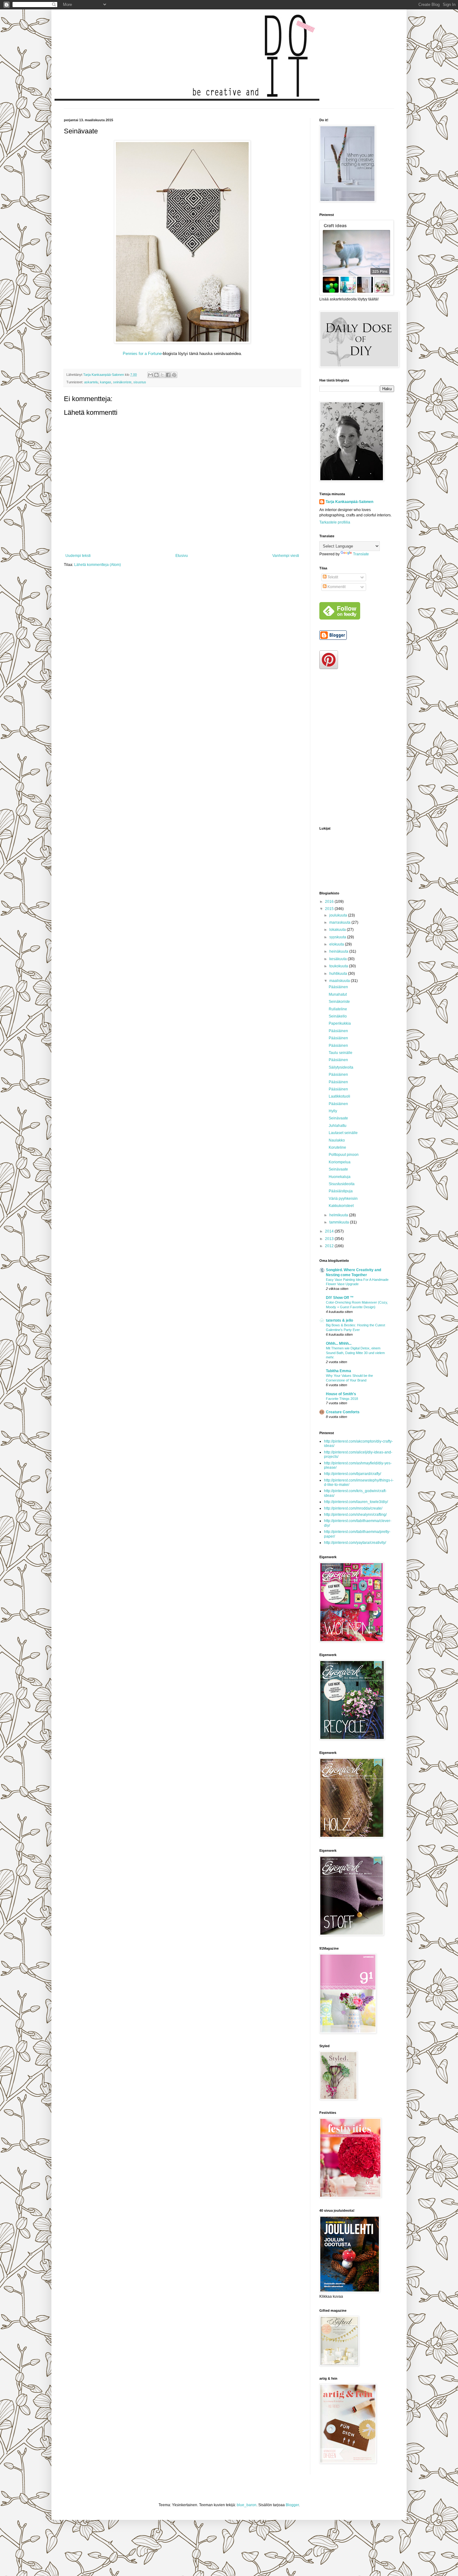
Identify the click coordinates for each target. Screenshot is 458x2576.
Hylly (333, 1111)
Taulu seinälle (341, 1053)
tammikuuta (340, 1222)
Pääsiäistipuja (341, 1191)
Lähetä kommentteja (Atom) (98, 565)
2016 (330, 902)
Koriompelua (340, 1162)
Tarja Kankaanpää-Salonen (349, 502)
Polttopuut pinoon (344, 1155)
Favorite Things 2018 (342, 1399)
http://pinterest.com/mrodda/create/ (353, 1508)
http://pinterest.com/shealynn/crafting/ (355, 1515)
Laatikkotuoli (339, 1096)
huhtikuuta (339, 974)
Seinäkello (338, 1016)
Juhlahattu (338, 1126)
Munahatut (338, 994)
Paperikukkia (340, 1023)
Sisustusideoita (342, 1184)
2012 (330, 1246)
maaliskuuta (340, 981)
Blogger (292, 2505)
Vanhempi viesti (286, 556)
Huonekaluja (340, 1177)
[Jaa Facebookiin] (168, 375)
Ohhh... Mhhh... (339, 1343)
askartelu (91, 382)
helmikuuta (339, 1215)
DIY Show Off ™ (340, 1298)
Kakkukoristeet (341, 1206)
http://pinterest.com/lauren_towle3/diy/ (356, 1502)
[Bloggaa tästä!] (156, 375)
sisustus (140, 382)
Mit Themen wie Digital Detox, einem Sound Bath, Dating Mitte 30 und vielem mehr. (355, 1353)
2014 (330, 1231)
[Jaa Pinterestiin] (174, 375)
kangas (106, 382)
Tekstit (332, 577)
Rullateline (338, 1009)
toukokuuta (339, 966)
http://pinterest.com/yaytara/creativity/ (355, 1543)
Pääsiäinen (338, 987)
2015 (330, 909)
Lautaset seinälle (343, 1133)
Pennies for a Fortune (142, 354)
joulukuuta (339, 915)
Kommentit (336, 587)
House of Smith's (341, 1394)
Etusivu (182, 556)
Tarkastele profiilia (335, 522)
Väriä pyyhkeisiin (343, 1199)
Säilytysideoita (341, 1067)
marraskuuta (340, 922)
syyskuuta (338, 937)
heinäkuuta (339, 951)
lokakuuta (338, 930)
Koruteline (337, 1147)
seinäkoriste (122, 382)
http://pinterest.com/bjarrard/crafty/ (353, 1474)
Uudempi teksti (78, 556)
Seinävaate (338, 1118)
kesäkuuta (339, 959)
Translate (361, 554)
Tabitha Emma (339, 1371)
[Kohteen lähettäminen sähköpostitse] (150, 375)
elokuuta (337, 944)
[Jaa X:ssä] (162, 375)
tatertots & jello (339, 1320)
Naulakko (337, 1140)
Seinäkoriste (339, 1002)
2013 (330, 1239)
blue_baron (247, 2505)
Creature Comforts (343, 1412)
